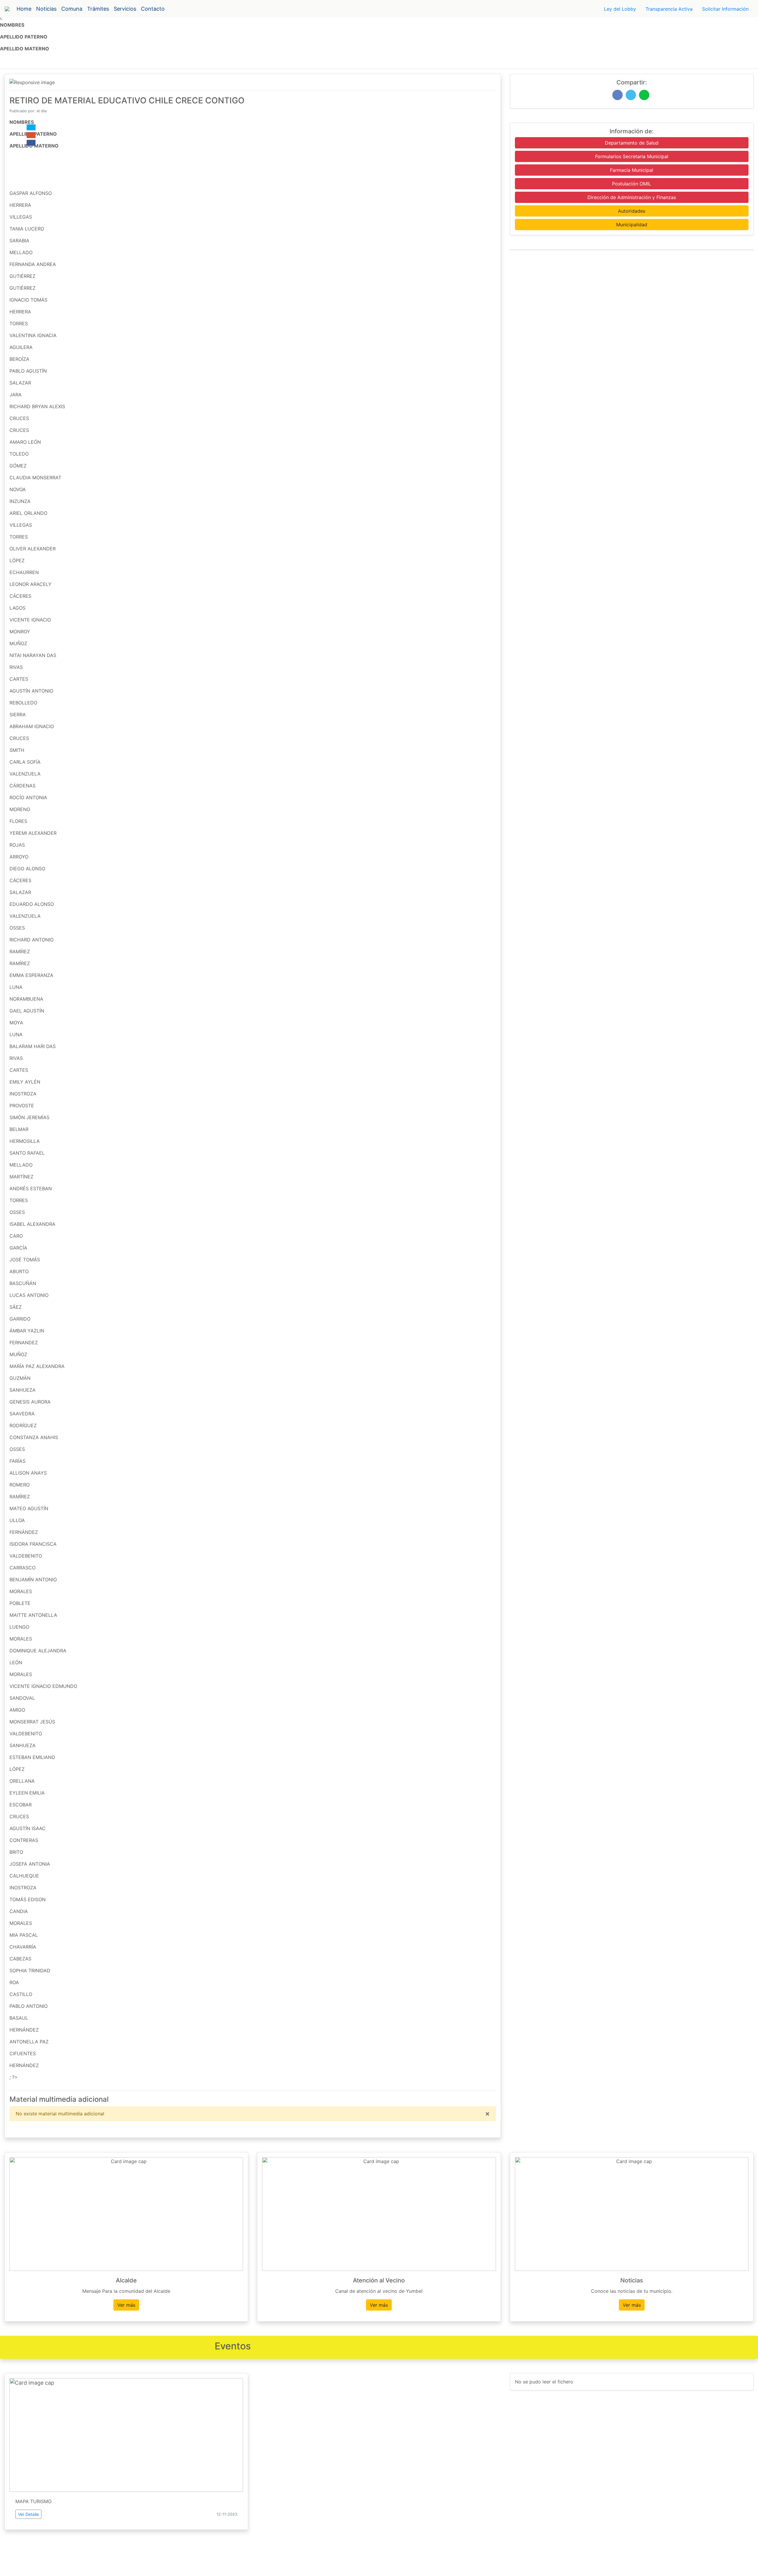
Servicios (125, 9)
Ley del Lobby (620, 9)
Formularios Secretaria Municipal (632, 156)
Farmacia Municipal (632, 170)
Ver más (126, 2305)
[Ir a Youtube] (31, 135)
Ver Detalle (28, 2514)
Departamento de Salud (632, 143)
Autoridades (632, 211)
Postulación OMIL (632, 184)
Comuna (72, 9)
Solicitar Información (725, 9)
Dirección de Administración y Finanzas (632, 197)
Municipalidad (632, 225)
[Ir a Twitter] (31, 127)
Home (24, 9)
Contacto (153, 9)
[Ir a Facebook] (31, 143)
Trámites (98, 9)
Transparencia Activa (669, 9)
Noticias (46, 9)
